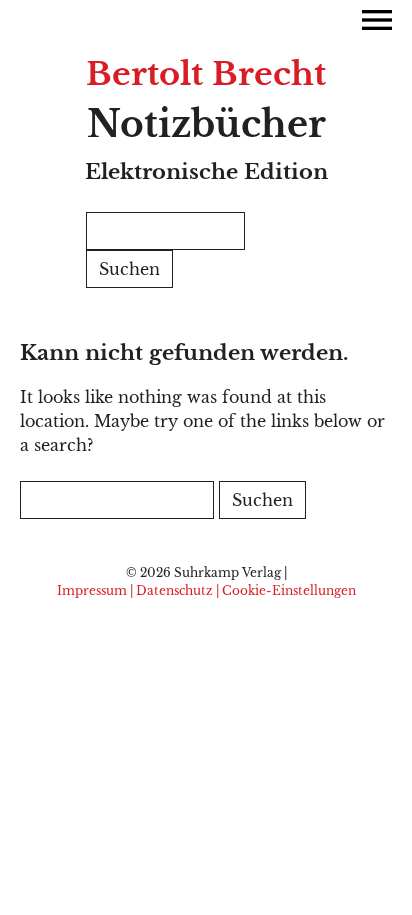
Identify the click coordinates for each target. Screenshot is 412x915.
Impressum (92, 590)
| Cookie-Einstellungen (286, 590)
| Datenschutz (171, 590)
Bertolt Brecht (206, 74)
